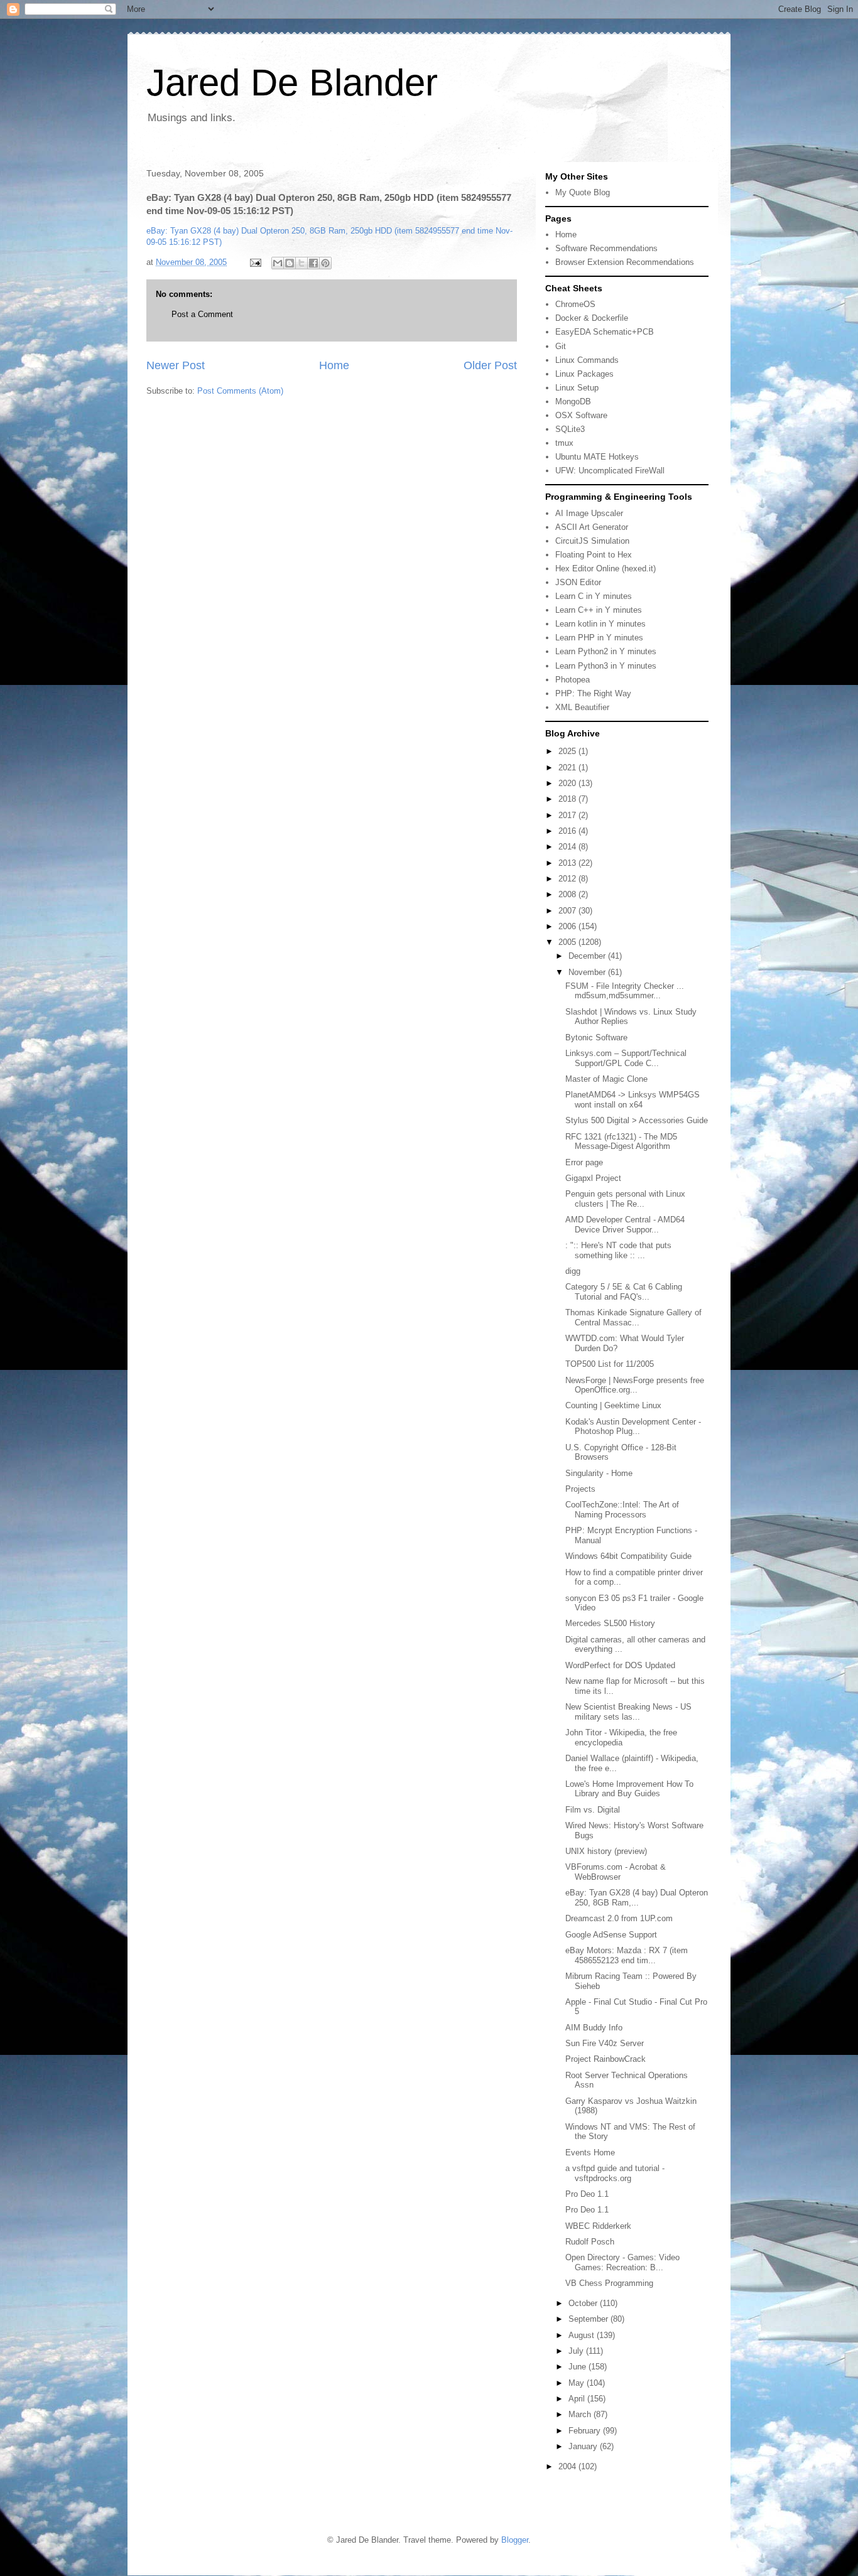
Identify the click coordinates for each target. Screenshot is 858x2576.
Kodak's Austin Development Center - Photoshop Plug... (633, 1427)
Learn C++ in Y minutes (599, 610)
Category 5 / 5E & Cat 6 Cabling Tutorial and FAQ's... (624, 1292)
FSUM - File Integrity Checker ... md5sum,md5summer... (625, 991)
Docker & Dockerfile (592, 318)
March (581, 2414)
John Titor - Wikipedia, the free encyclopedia (621, 1738)
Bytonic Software (596, 1037)
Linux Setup (577, 388)
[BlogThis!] (290, 263)
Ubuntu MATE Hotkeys (597, 457)
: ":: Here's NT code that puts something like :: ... (618, 1250)
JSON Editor (578, 582)
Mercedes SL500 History (610, 1623)
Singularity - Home (599, 1473)
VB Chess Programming (609, 2283)
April (578, 2399)
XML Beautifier (582, 707)
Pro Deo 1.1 (587, 2194)
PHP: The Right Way (593, 693)
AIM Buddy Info (594, 2028)
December (588, 956)
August (583, 2335)
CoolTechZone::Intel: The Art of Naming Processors (622, 1510)
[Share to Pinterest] (325, 263)
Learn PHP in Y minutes (599, 638)
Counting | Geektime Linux (613, 1405)
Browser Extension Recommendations (625, 262)
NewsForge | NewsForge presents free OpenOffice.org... (635, 1385)
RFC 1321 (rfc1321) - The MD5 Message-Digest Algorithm (621, 1142)
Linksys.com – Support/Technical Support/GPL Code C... (626, 1058)
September (589, 2319)
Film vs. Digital (593, 1810)
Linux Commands (587, 360)
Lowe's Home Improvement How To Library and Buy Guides (629, 1789)
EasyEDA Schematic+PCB (605, 332)
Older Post (490, 365)
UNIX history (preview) (606, 1851)
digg (573, 1271)
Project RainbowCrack (605, 2059)
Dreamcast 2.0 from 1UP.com (619, 1918)
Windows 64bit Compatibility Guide (628, 1556)
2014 (568, 847)
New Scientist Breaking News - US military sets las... (628, 1712)
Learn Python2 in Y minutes (606, 651)
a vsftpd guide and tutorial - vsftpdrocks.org (615, 2173)
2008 (568, 894)
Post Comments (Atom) (240, 391)
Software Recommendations (606, 248)
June (578, 2367)
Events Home (590, 2153)
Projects (580, 1489)
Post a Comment (202, 314)
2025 (568, 751)
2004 (568, 2466)
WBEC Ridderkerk (598, 2226)
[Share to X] (301, 263)
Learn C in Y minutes (594, 596)
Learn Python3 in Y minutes (606, 666)
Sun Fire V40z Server (605, 2043)
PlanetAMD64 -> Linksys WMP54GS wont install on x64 (633, 1100)
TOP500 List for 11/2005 (610, 1364)
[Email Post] (255, 262)
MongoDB (573, 401)
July (577, 2351)
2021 (568, 768)
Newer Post (176, 365)
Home (334, 365)
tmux (564, 443)
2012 (568, 879)
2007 (568, 911)
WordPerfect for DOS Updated (620, 1665)
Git (561, 346)
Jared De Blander (292, 83)
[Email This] (278, 263)
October (584, 2303)
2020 (568, 783)
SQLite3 (570, 429)
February (586, 2431)
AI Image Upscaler (589, 513)
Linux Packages (584, 374)
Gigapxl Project (593, 1178)
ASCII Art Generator (592, 527)
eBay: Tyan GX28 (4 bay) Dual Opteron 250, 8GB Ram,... (637, 1898)
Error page (584, 1162)
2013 (568, 863)
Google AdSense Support (611, 1935)
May (578, 2383)
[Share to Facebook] (313, 263)
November (588, 972)
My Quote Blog (583, 192)
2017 (568, 815)
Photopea (573, 680)
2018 (568, 799)
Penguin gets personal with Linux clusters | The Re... (625, 1199)
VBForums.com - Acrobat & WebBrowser (616, 1872)
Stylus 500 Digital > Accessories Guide (637, 1120)
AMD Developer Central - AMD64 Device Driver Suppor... (625, 1225)
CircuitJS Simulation (592, 541)
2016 (568, 831)
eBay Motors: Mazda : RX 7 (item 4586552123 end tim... (627, 1955)
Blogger (515, 2540)
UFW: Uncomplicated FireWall (610, 471)
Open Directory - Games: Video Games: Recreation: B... (622, 2262)
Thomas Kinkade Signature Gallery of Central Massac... (633, 1318)
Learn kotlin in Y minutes (600, 624)
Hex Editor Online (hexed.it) (605, 569)
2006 (568, 926)
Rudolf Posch (590, 2242)
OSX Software (581, 415)
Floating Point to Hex (594, 555)
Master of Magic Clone (606, 1079)
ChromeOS (575, 304)
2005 (568, 942)
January (584, 2446)
